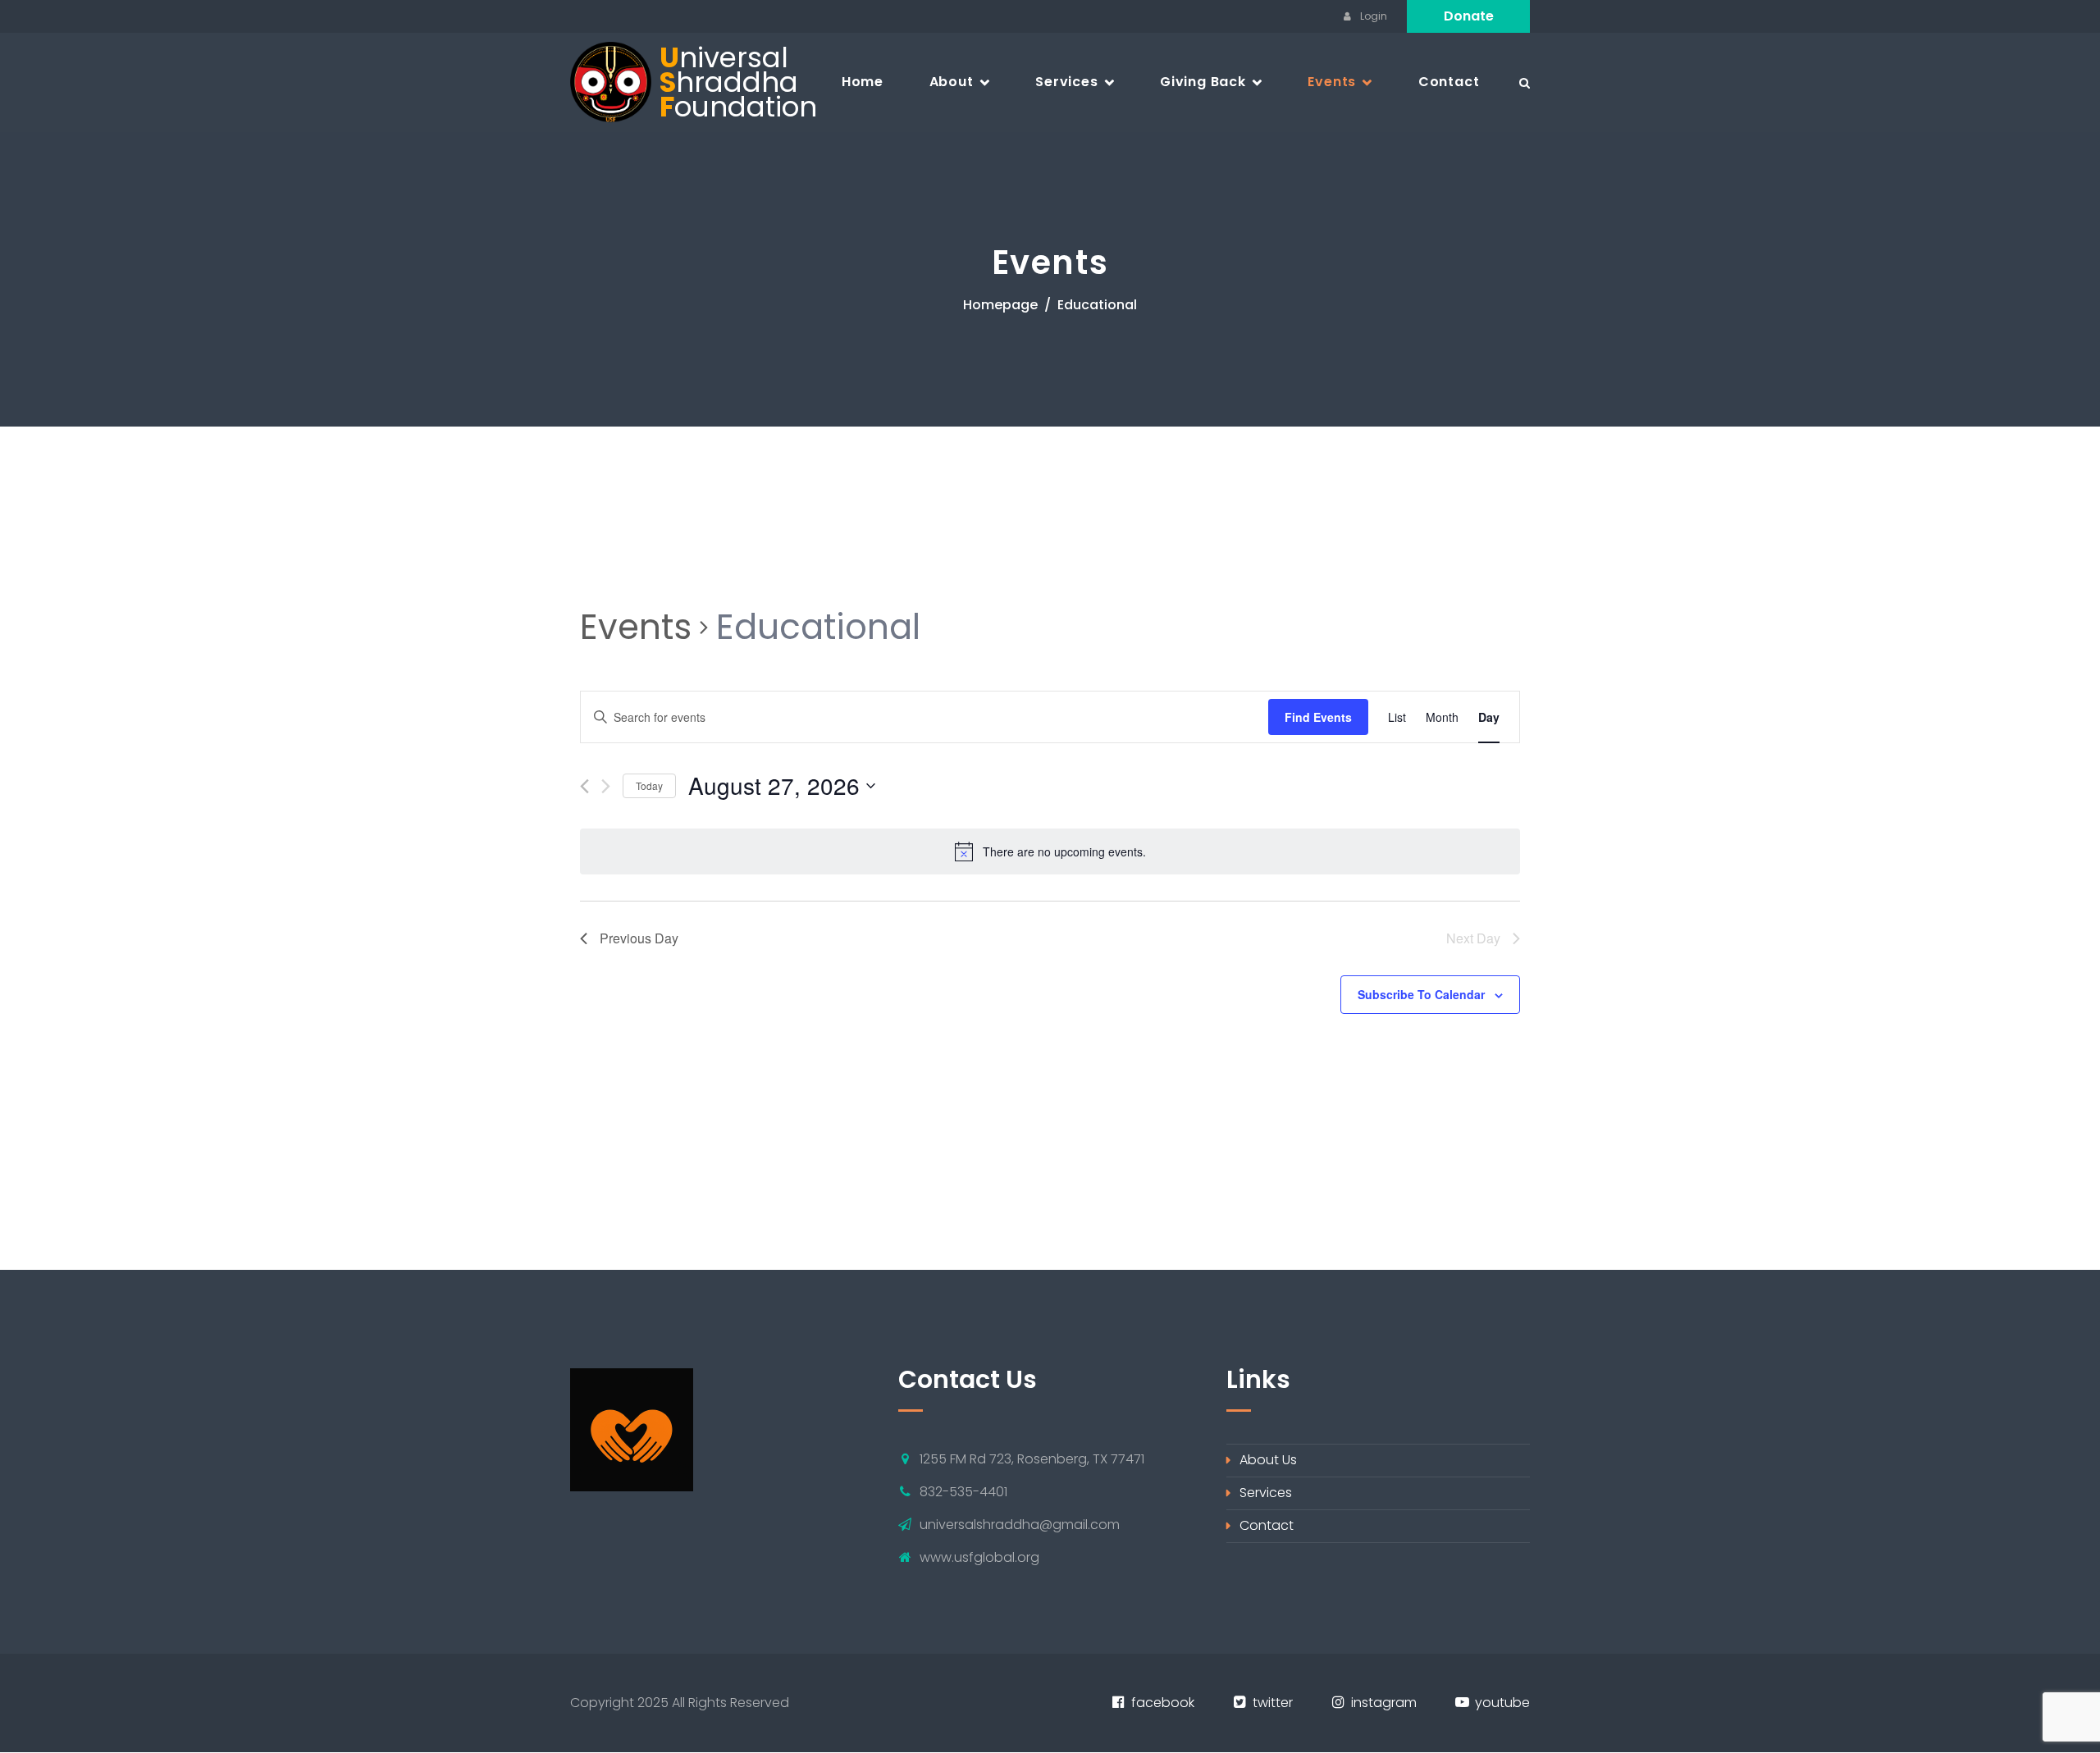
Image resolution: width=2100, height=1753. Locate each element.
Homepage (1000, 305)
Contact (1449, 82)
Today (649, 785)
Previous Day (639, 938)
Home (863, 82)
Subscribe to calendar (1421, 994)
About (952, 82)
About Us (1268, 1460)
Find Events (1318, 717)
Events (1332, 82)
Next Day (1473, 938)
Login (1372, 16)
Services (1066, 82)
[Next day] (606, 786)
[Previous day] (584, 786)
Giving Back (1203, 82)
